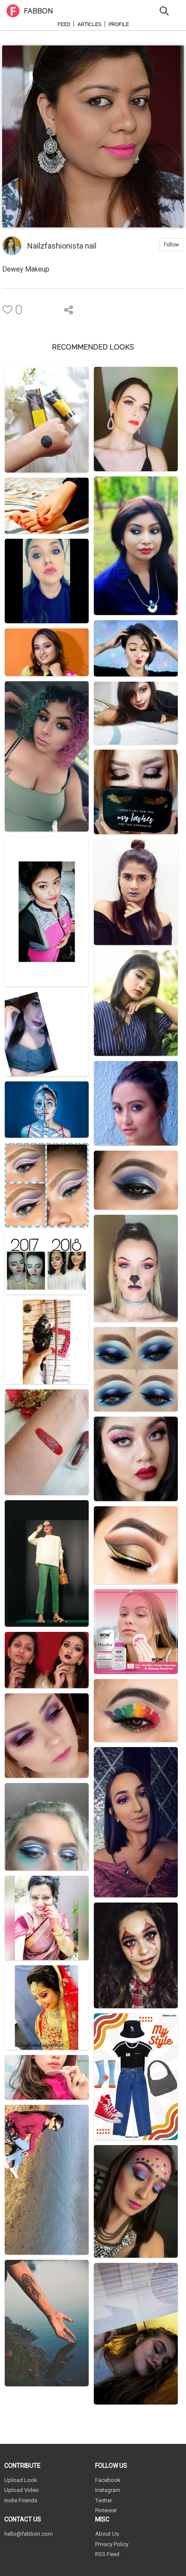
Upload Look (21, 2480)
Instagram (108, 2490)
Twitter (104, 2500)
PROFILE (119, 24)
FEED (64, 24)
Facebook (108, 2480)
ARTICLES (89, 24)
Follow (172, 245)
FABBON (38, 11)
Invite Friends (21, 2500)
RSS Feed (107, 2554)
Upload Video (22, 2490)
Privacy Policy (112, 2544)
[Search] (164, 10)
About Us (107, 2534)
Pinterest (106, 2510)
